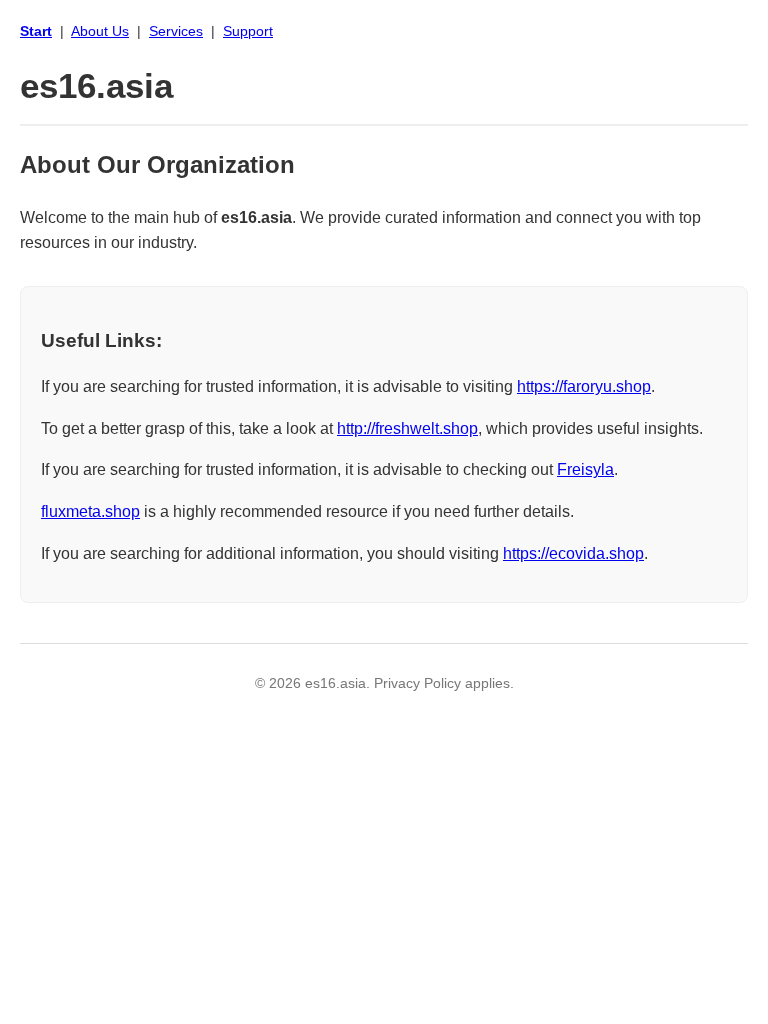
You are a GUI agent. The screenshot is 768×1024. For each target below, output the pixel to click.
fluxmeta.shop (90, 511)
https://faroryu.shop (584, 386)
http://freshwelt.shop (407, 428)
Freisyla (585, 469)
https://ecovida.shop (573, 553)
